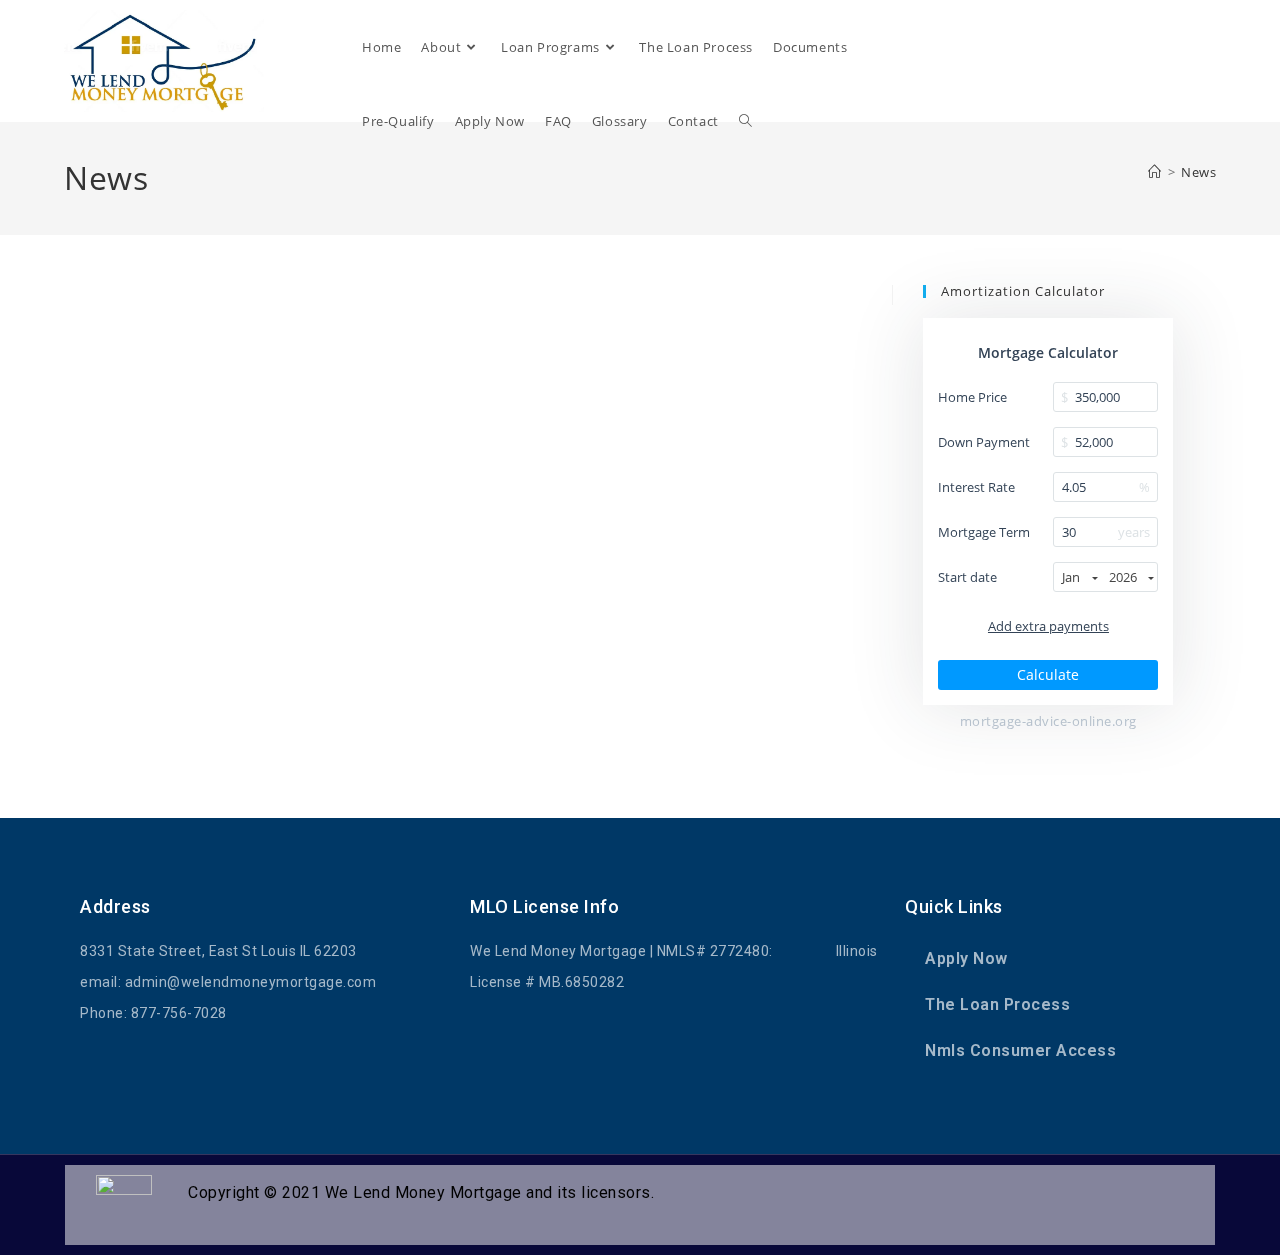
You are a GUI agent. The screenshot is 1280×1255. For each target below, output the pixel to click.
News (1198, 172)
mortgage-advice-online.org (1048, 721)
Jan (1071, 577)
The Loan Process (997, 1004)
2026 (1123, 577)
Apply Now (966, 958)
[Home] (1155, 172)
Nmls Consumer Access (1020, 1050)
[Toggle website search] (745, 121)
